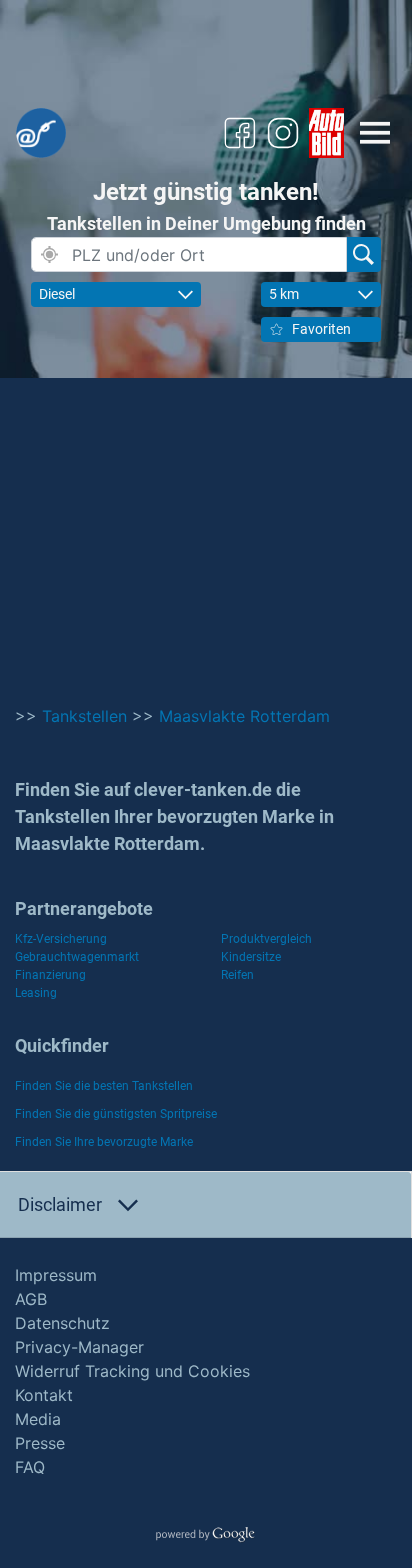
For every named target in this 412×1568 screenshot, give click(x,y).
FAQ (30, 1467)
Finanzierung (50, 975)
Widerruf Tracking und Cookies (132, 1371)
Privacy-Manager (79, 1347)
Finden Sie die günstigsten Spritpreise (116, 1114)
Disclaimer (60, 1204)
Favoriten (321, 329)
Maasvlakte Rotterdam (244, 716)
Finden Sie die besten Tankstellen (104, 1086)
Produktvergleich (266, 939)
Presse (40, 1443)
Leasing (36, 993)
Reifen (237, 975)
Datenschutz (62, 1323)
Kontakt (44, 1395)
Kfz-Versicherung (61, 939)
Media (38, 1419)
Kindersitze (251, 957)
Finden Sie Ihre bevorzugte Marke (104, 1142)
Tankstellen (84, 716)
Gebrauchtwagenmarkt (77, 957)
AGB (31, 1299)
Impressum (56, 1275)
